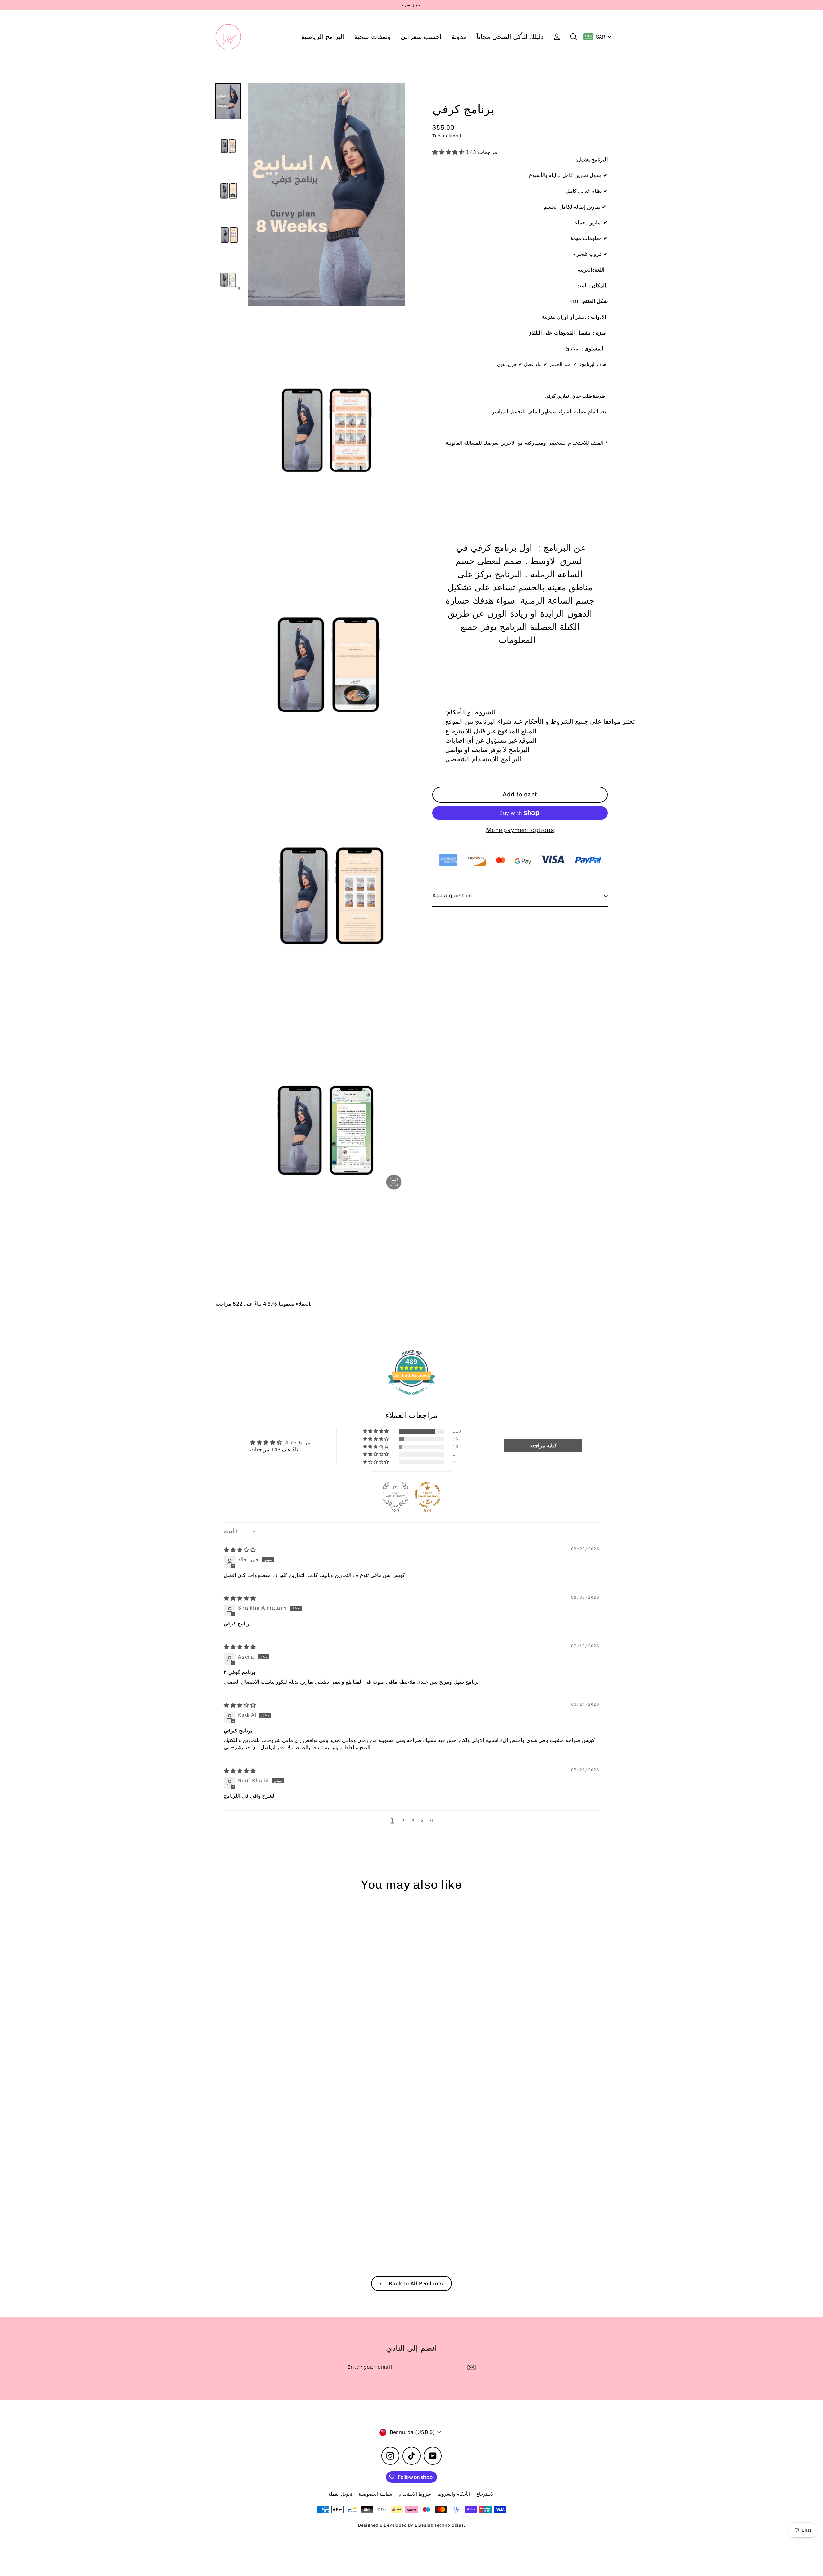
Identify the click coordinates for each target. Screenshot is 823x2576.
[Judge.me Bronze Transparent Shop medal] (428, 1495)
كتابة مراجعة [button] (543, 1446)
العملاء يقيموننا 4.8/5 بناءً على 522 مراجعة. (263, 1304)
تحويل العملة (340, 2494)
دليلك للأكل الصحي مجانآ (510, 37)
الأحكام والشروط (454, 2494)
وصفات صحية (372, 37)
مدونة (459, 37)
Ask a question (452, 896)
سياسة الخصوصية (375, 2494)
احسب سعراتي (421, 37)
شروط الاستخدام (415, 2494)
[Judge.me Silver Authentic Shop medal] (395, 1495)
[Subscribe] (471, 2367)
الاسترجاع (486, 2494)
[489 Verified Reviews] (411, 1398)
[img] (240, 1550)
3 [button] (413, 1821)
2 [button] (403, 1821)
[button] (449, 152)
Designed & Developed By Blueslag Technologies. (412, 2525)
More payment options (520, 830)
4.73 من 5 (298, 1442)
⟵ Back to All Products (412, 2283)
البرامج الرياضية (323, 37)
